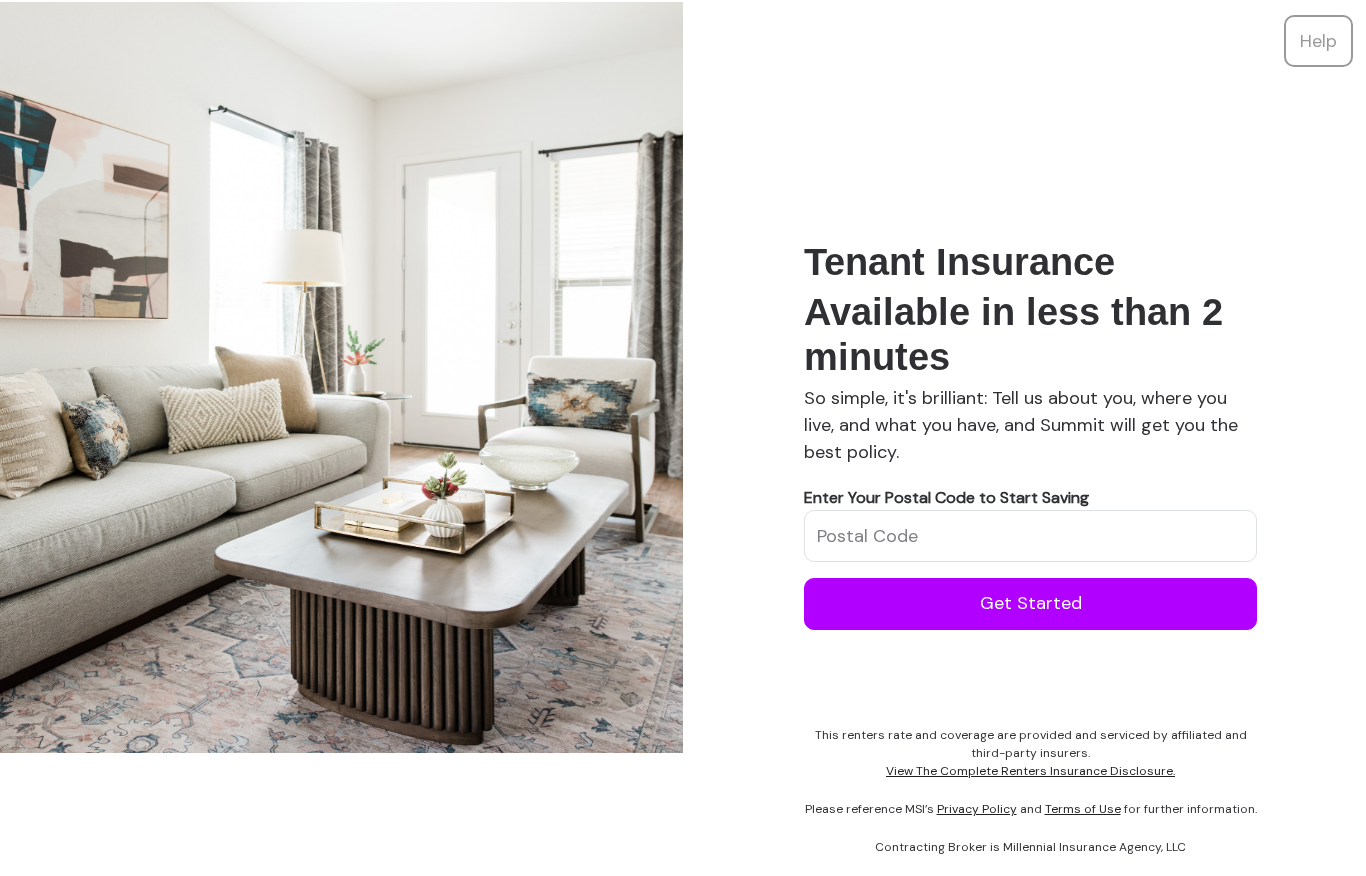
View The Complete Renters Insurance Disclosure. (1030, 771)
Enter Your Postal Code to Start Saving (946, 497)
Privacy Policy (977, 809)
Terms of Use (1083, 809)
